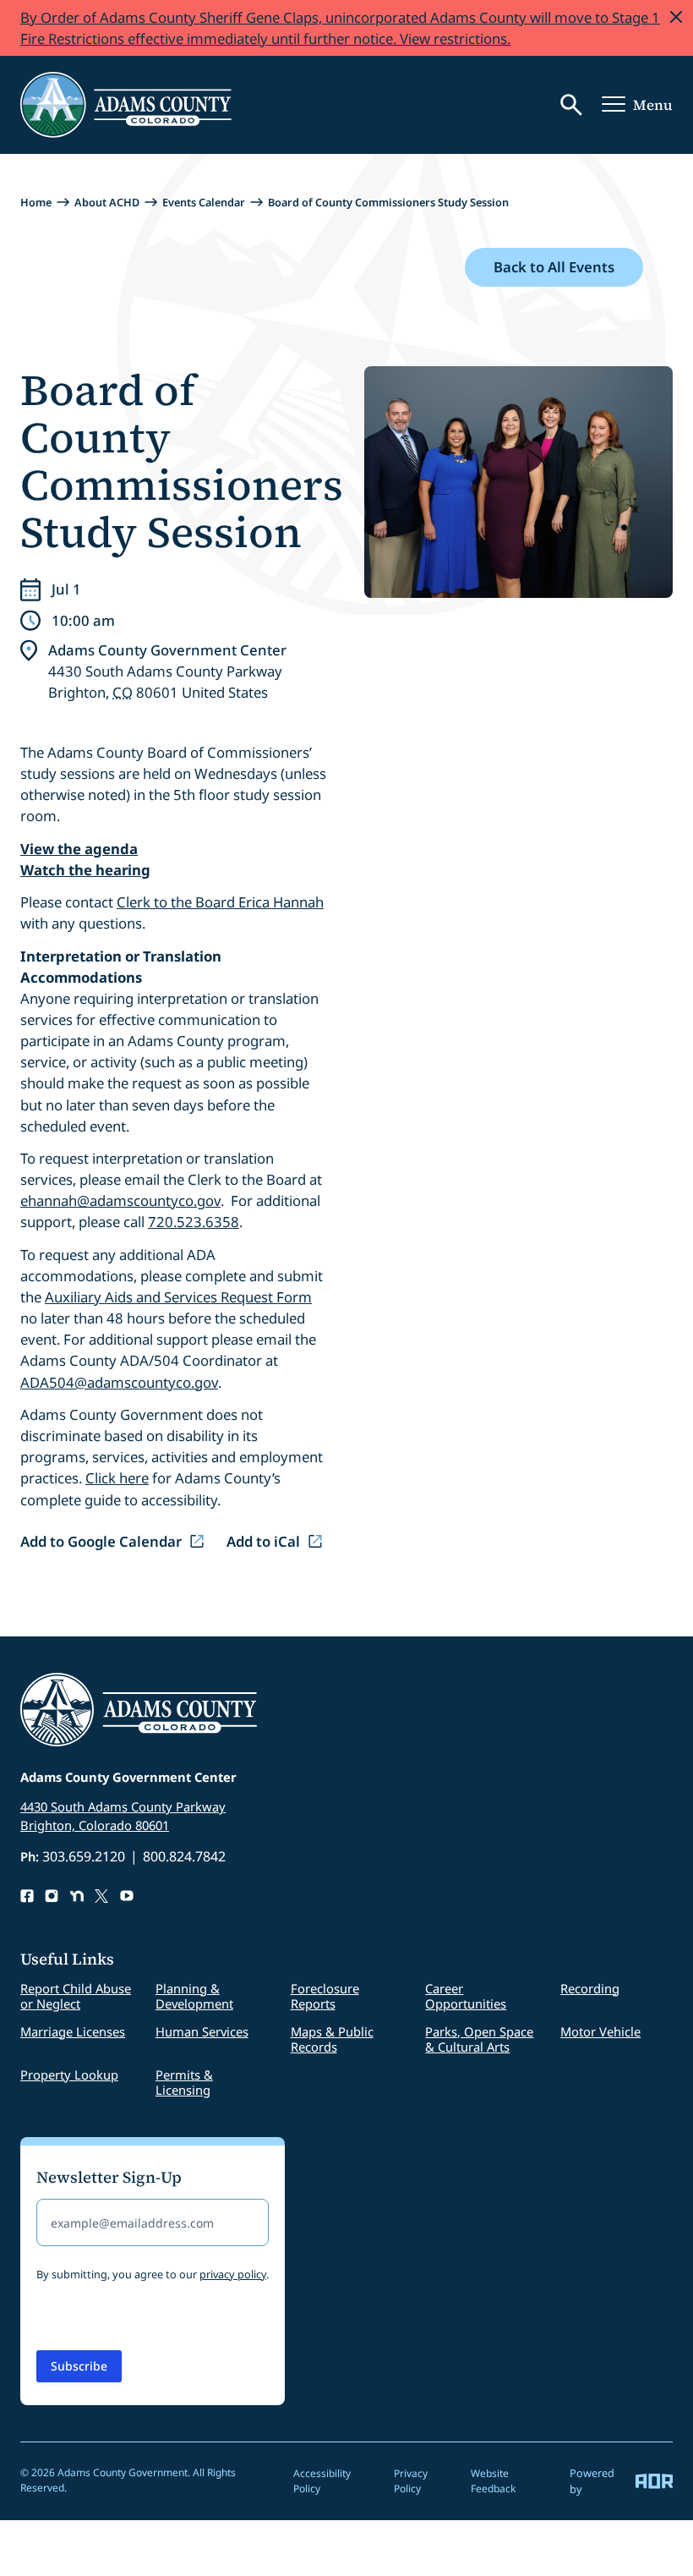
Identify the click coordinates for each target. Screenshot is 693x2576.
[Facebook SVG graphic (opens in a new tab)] (27, 1896)
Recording (590, 1988)
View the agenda (79, 849)
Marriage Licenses (73, 2031)
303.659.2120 (84, 1856)
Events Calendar (204, 202)
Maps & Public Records (332, 2039)
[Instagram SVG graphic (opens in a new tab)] (52, 1896)
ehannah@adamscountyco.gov (120, 1200)
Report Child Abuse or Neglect (76, 1996)
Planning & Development (194, 1996)
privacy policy (233, 2274)
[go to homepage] (126, 105)
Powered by (592, 2481)
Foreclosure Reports (325, 1996)
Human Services (202, 2031)
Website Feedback (493, 2481)
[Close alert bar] (676, 17)
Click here (117, 1478)
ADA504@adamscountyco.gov (119, 1382)
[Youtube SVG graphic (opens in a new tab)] (127, 1896)
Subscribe (79, 2366)
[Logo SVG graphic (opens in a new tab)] (101, 1896)
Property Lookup (69, 2075)
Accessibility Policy (322, 2481)
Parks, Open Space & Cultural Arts (479, 2039)
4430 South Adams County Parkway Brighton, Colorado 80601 (123, 1815)
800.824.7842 (184, 1856)
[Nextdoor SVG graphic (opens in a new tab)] (77, 1896)
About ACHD (107, 202)
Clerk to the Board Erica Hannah (220, 902)
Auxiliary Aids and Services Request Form (178, 1297)
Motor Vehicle (600, 2031)
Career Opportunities (466, 1996)
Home (36, 202)
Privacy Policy (411, 2481)
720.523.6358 (194, 1222)
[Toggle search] (571, 105)
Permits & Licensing (184, 2083)
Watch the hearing (85, 870)
